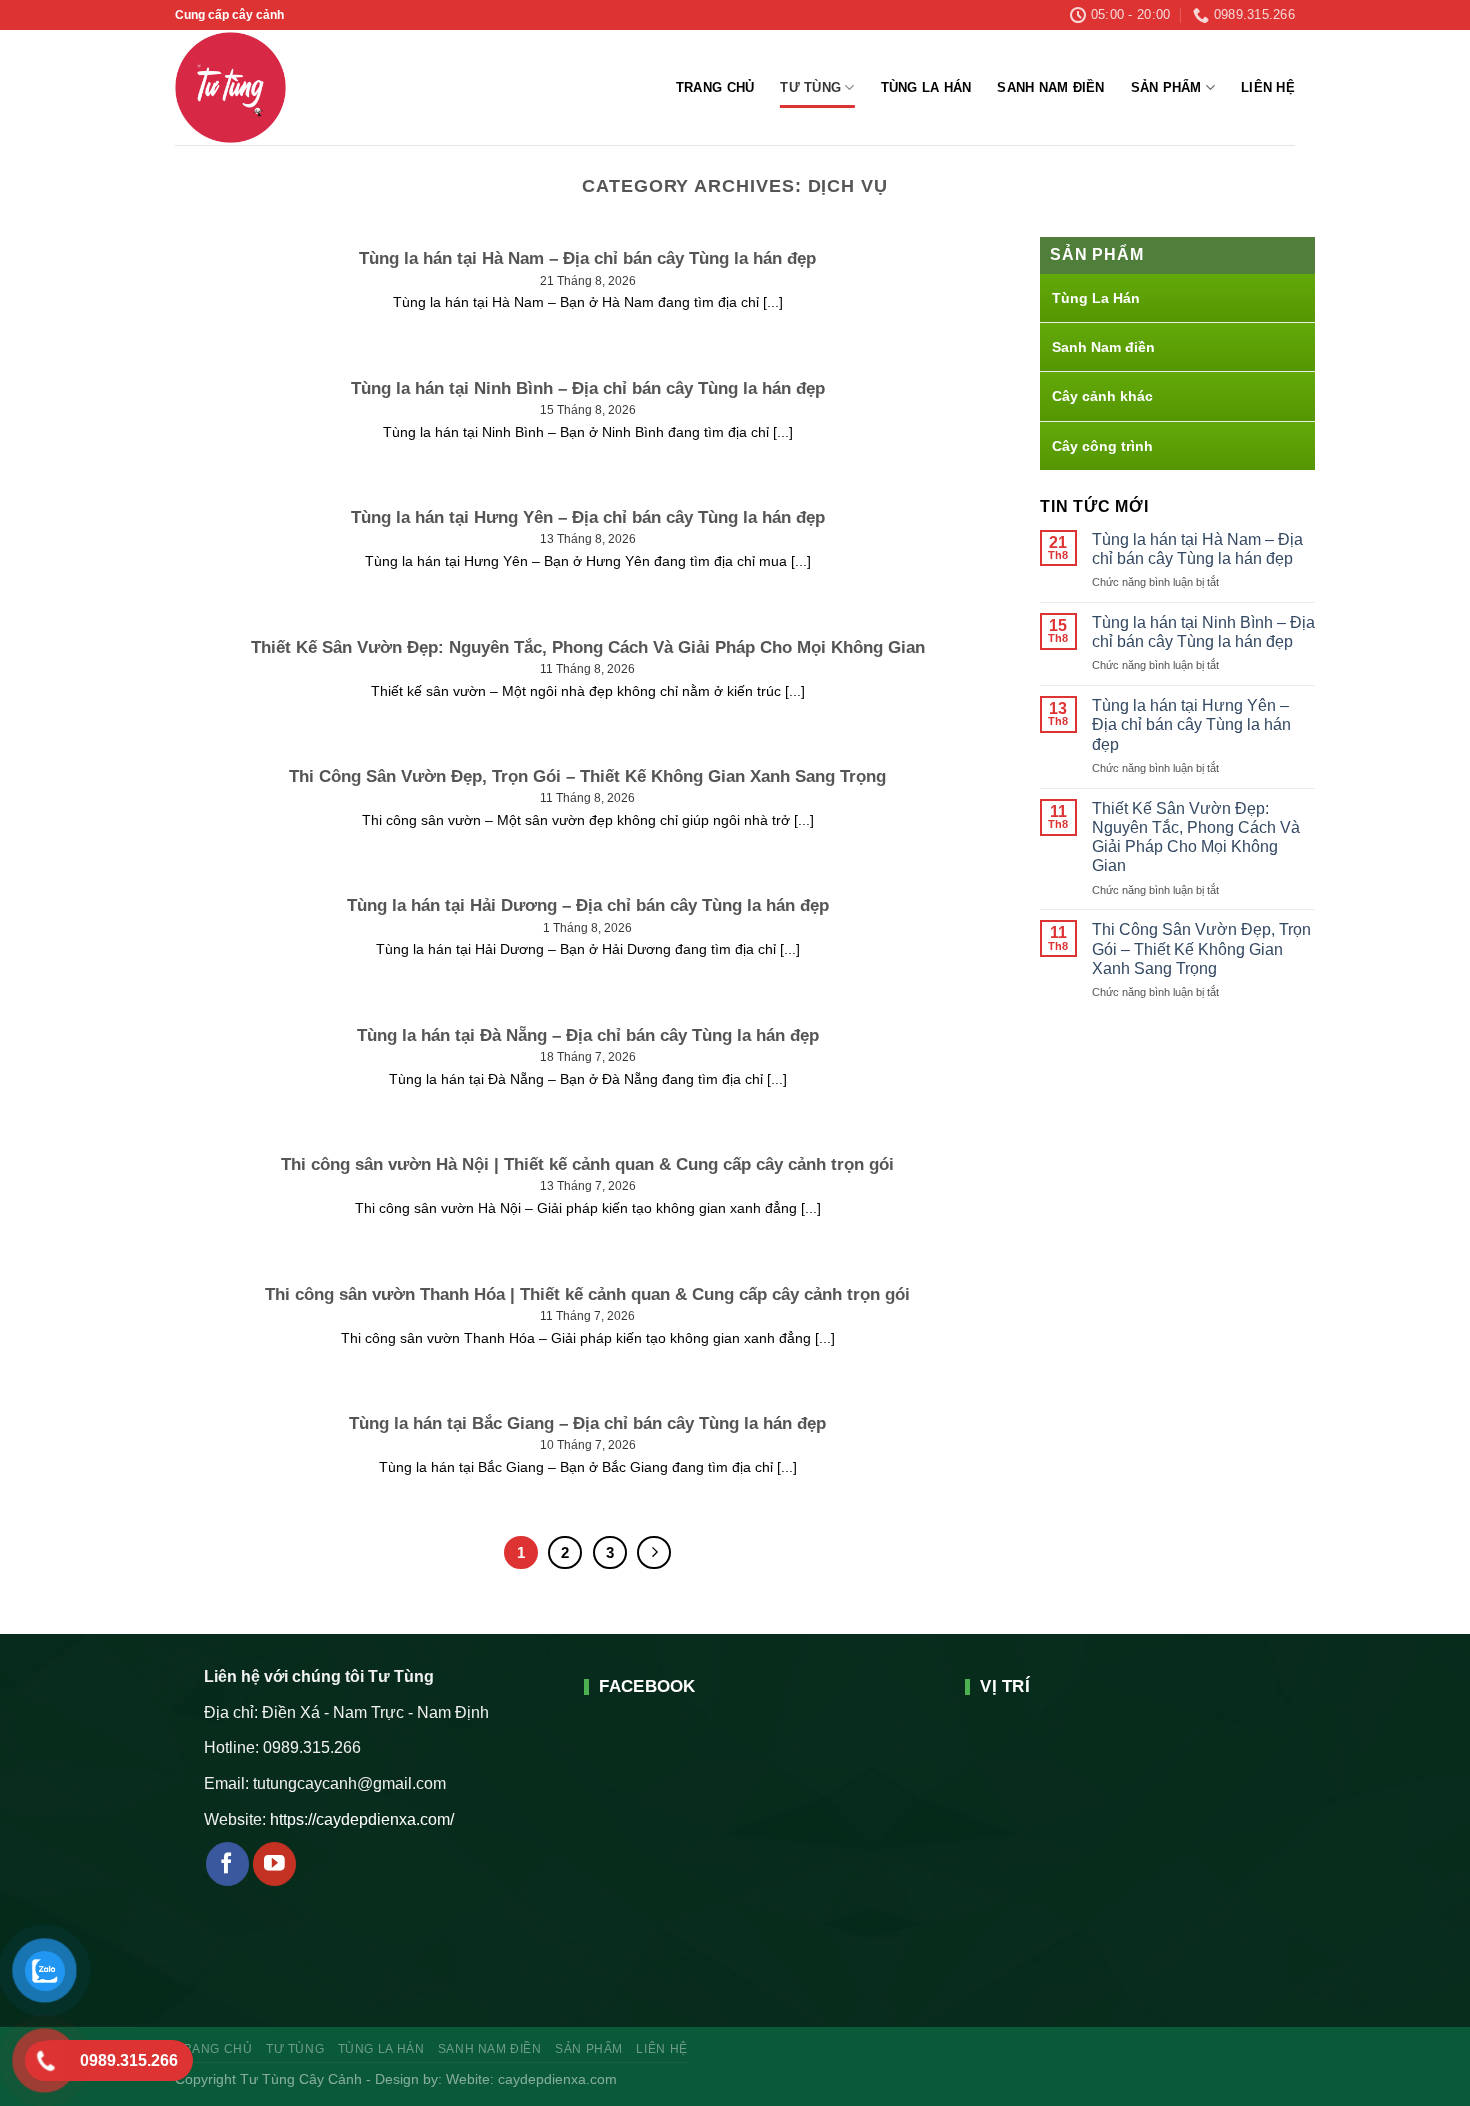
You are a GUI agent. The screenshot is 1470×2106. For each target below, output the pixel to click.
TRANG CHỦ (715, 87)
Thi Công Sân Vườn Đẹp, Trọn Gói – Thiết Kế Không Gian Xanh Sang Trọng (1201, 948)
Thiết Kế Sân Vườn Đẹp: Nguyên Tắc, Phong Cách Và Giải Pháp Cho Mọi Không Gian (1196, 837)
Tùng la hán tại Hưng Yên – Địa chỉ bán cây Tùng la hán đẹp (1191, 724)
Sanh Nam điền (1050, 87)
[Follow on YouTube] (274, 1863)
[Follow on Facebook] (227, 1863)
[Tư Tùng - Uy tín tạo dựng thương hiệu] (271, 87)
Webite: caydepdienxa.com (531, 2079)
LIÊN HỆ (1268, 87)
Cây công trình (1102, 446)
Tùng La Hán (926, 87)
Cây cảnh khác (1102, 396)
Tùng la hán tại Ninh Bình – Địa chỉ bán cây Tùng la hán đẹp (1203, 632)
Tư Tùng (810, 87)
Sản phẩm (1166, 87)
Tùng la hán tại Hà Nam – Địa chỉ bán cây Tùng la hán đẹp (1197, 549)
